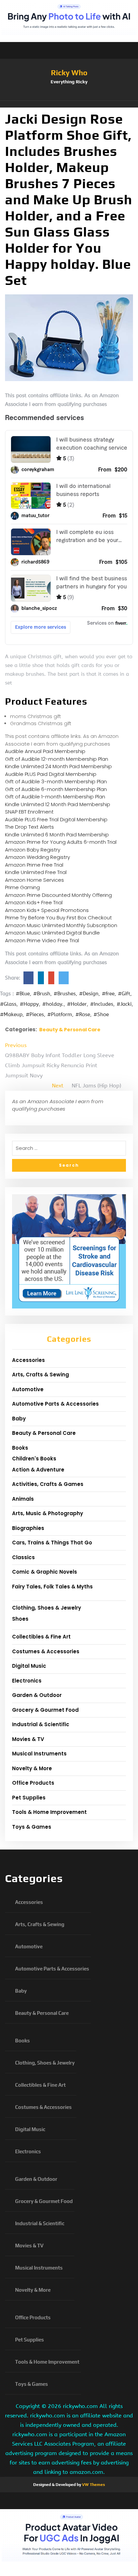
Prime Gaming (22, 887)
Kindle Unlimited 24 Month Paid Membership (58, 766)
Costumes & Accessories (46, 1651)
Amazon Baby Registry (33, 850)
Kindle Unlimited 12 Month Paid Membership (58, 804)
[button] (69, 104)
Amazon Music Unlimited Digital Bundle (52, 933)
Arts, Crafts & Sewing (41, 1375)
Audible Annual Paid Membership (45, 751)
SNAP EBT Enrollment (29, 812)
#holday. (53, 1004)
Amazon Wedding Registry (38, 857)
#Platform (60, 1014)
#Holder (77, 1004)
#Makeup (11, 1014)
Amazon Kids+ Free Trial (34, 902)
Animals (23, 1499)
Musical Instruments (39, 1754)
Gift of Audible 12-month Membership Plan (57, 759)
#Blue (23, 994)
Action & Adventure (38, 1470)
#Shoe (101, 1014)
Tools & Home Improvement (49, 1812)
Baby (19, 1419)
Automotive (28, 1389)
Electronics (27, 1681)
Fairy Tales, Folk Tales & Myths (52, 1587)
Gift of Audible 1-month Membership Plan (55, 797)
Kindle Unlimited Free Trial (36, 872)
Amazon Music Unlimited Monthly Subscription (61, 925)
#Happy (29, 1004)
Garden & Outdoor (37, 1695)
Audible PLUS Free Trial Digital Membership (56, 819)
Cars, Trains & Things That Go (52, 1543)
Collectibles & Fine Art (41, 1637)
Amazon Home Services (34, 880)
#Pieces (35, 1014)
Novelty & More (32, 1768)
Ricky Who (69, 73)
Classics (23, 1557)
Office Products (33, 1783)
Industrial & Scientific (41, 1724)
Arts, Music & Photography (48, 1513)
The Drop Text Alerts (29, 827)
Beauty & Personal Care (70, 1030)
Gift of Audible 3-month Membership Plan (56, 781)
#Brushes (65, 994)
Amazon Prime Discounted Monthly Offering (58, 895)
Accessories (28, 1360)
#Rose (83, 1014)
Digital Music (29, 1666)
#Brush (42, 994)
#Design (89, 994)
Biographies (28, 1528)
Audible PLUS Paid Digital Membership (51, 774)
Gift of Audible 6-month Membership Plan (56, 789)
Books (20, 1448)
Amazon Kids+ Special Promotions (47, 910)
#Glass (8, 1004)
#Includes (102, 1004)
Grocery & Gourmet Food (45, 1710)
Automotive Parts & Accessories (55, 1404)
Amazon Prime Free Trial (34, 865)
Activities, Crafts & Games (48, 1484)
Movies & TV (28, 1739)
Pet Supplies (29, 1798)
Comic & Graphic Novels (45, 1572)
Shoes (20, 1619)
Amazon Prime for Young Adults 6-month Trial (61, 842)
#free (108, 994)
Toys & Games (32, 1827)
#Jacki (124, 1004)
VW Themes (93, 2485)
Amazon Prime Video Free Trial (42, 940)
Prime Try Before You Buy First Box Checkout (58, 918)
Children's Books (34, 1459)
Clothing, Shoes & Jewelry (47, 1608)
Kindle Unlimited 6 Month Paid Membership (57, 835)
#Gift (124, 994)
